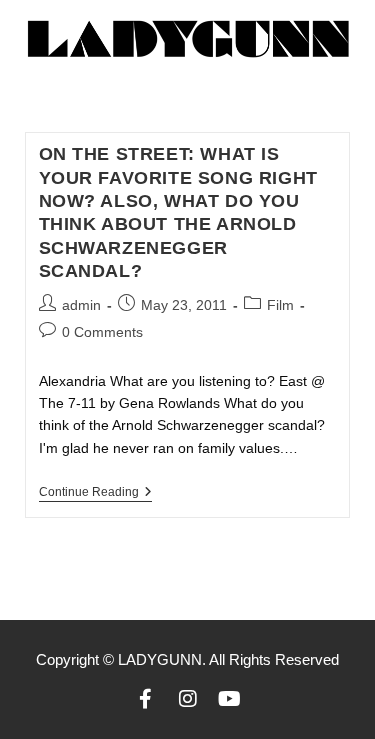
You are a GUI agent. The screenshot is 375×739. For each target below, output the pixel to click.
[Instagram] (188, 699)
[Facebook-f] (146, 699)
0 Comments (102, 332)
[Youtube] (230, 699)
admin (81, 305)
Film (280, 305)
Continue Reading (95, 492)
